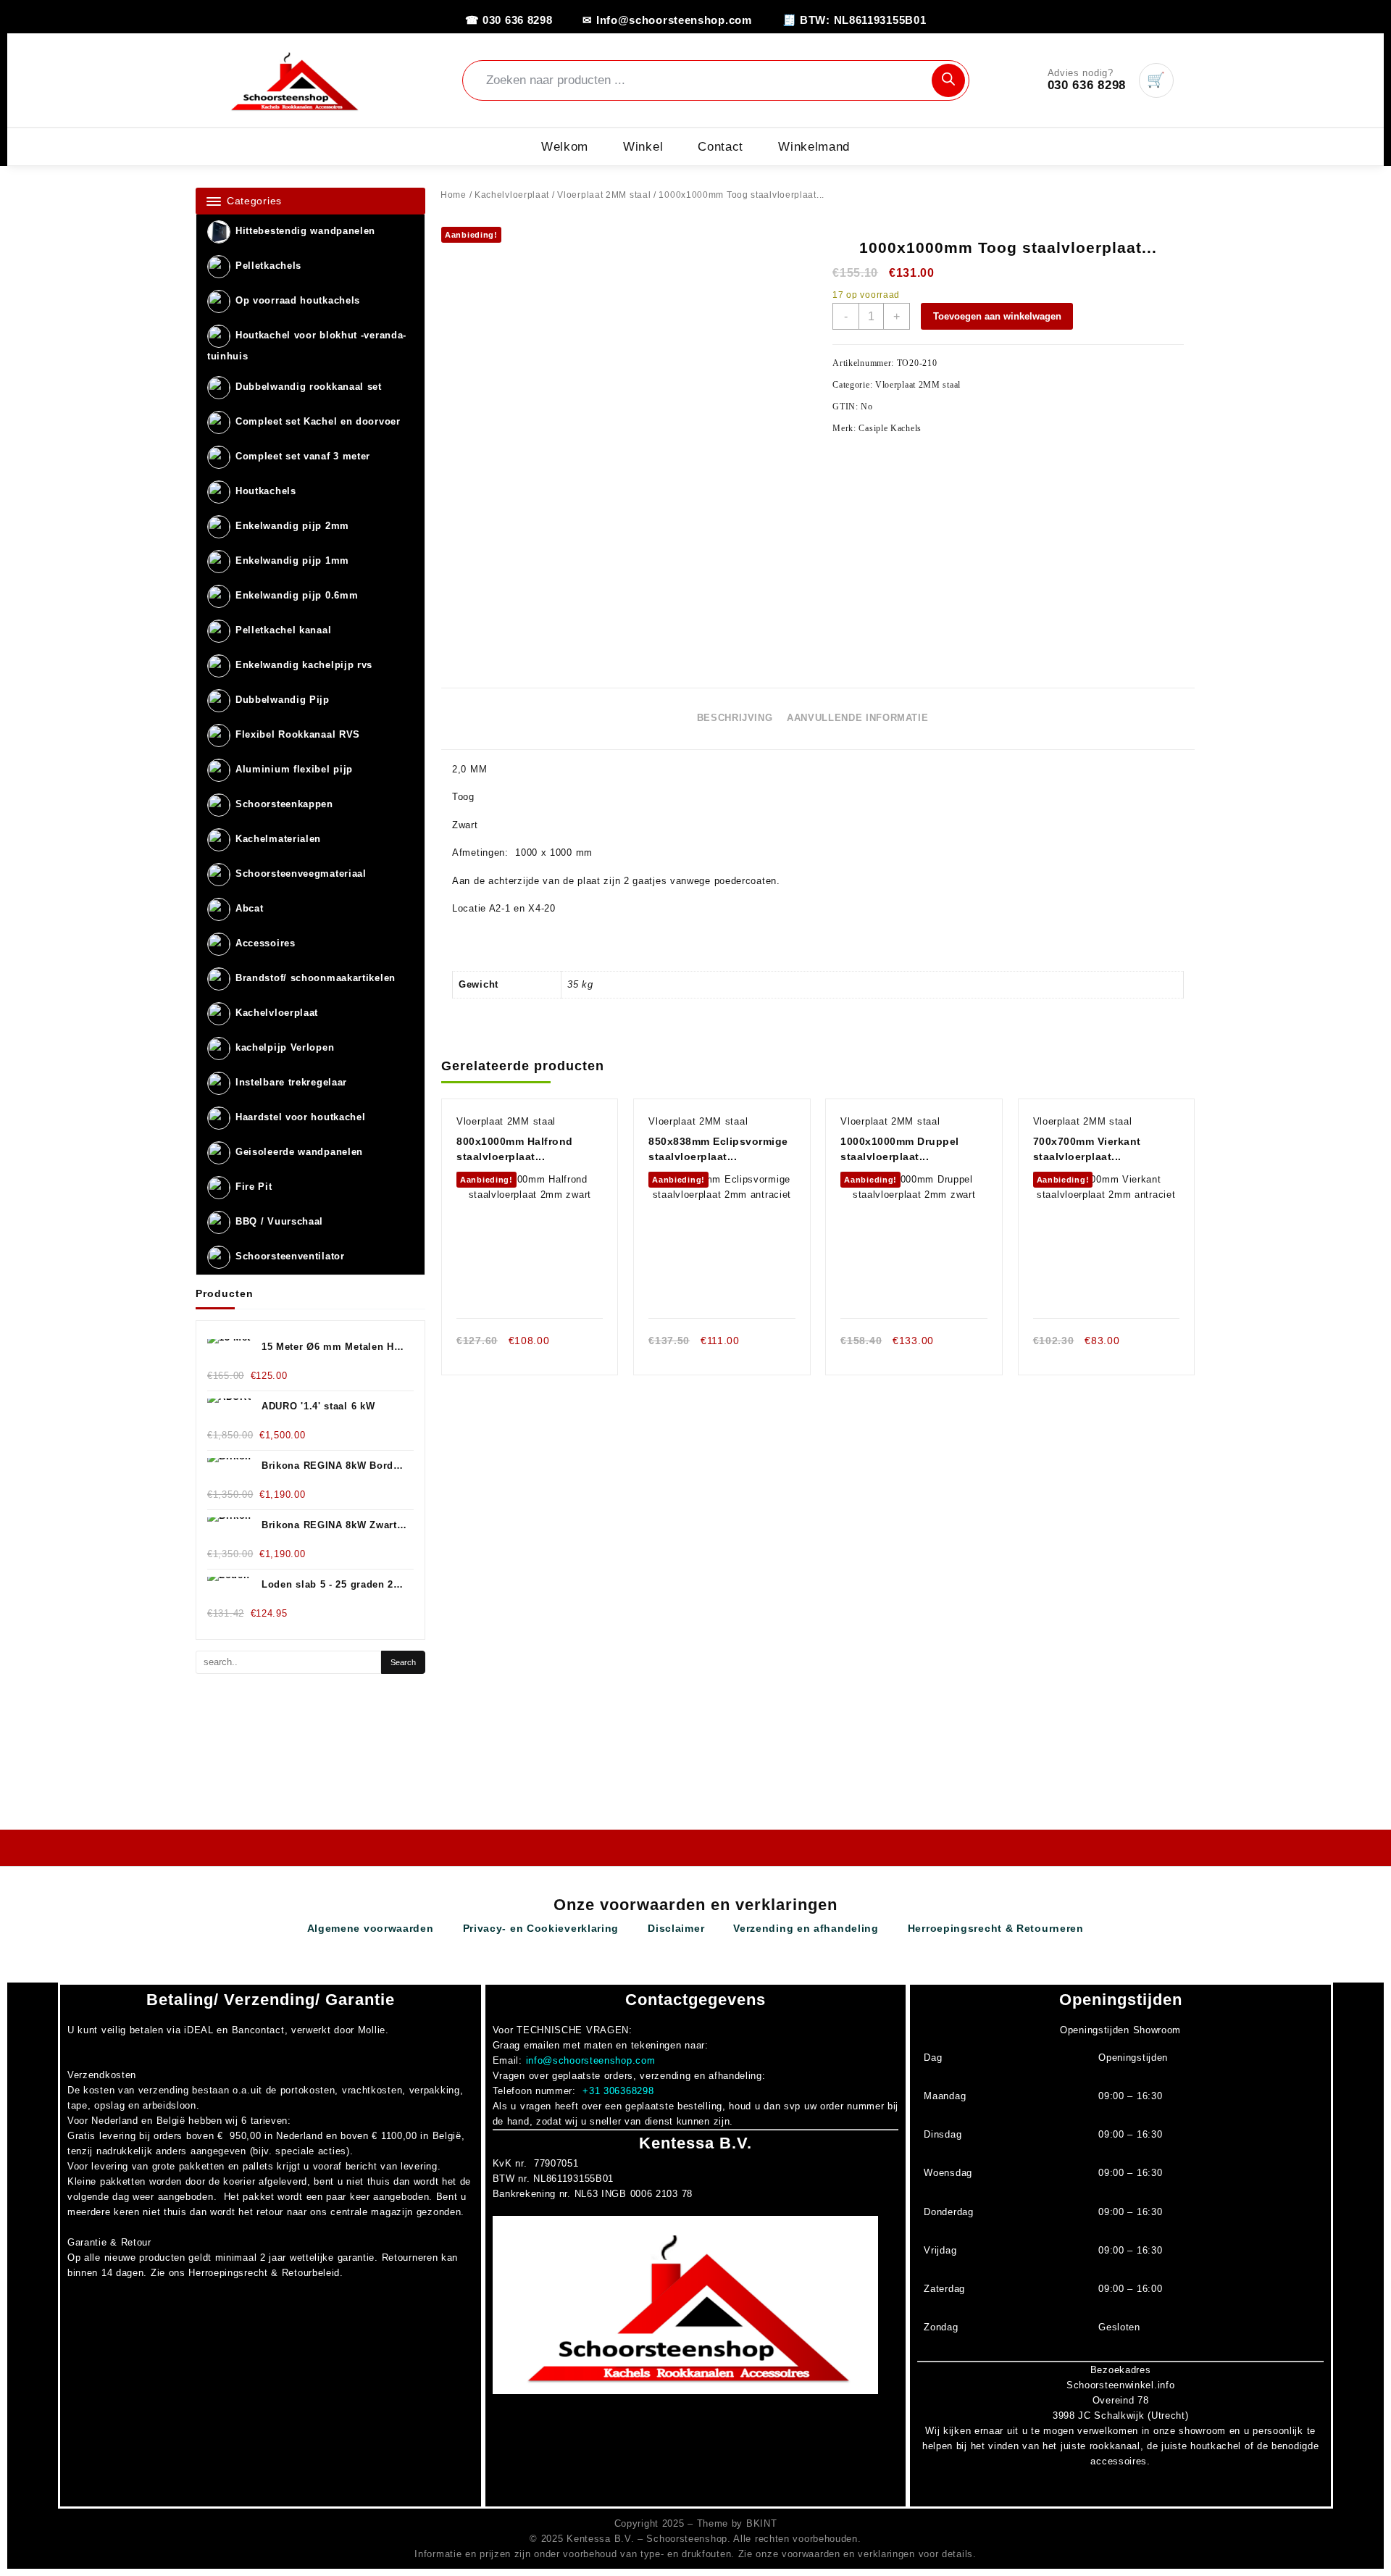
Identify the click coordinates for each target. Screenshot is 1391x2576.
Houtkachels (266, 492)
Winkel (643, 147)
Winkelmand (814, 147)
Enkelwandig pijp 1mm (292, 561)
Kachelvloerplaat (277, 1013)
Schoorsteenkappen (284, 805)
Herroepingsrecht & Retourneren (996, 1928)
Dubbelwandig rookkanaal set (309, 387)
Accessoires (266, 944)
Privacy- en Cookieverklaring (541, 1928)
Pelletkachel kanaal (283, 631)
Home (454, 195)
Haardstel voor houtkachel (301, 1118)
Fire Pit (254, 1187)
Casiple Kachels (890, 428)
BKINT (762, 2523)
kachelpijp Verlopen (285, 1048)
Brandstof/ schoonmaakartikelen (316, 979)
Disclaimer (676, 1928)
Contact (720, 147)
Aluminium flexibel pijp (294, 770)
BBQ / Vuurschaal (279, 1222)
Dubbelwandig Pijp (283, 700)
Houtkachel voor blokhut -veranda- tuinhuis (307, 346)
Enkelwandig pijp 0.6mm (297, 596)
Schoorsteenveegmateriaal (301, 874)
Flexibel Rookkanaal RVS (298, 735)
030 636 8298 (1087, 85)
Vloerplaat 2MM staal (604, 195)
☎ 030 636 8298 (509, 20)
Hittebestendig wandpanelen (305, 232)
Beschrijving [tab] (735, 718)
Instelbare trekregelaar (291, 1083)
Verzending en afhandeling (806, 1928)
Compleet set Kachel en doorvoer (318, 422)
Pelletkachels (268, 266)
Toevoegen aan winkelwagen (997, 316)
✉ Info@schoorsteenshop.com (667, 20)
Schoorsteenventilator (290, 1257)
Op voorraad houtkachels (298, 301)
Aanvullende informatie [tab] (857, 718)
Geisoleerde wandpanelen (299, 1152)
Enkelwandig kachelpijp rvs (304, 666)
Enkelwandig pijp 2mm (292, 526)
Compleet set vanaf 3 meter (303, 457)
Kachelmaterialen (278, 839)
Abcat (250, 909)
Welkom (565, 147)
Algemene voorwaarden (371, 1928)
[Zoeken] (948, 80)
